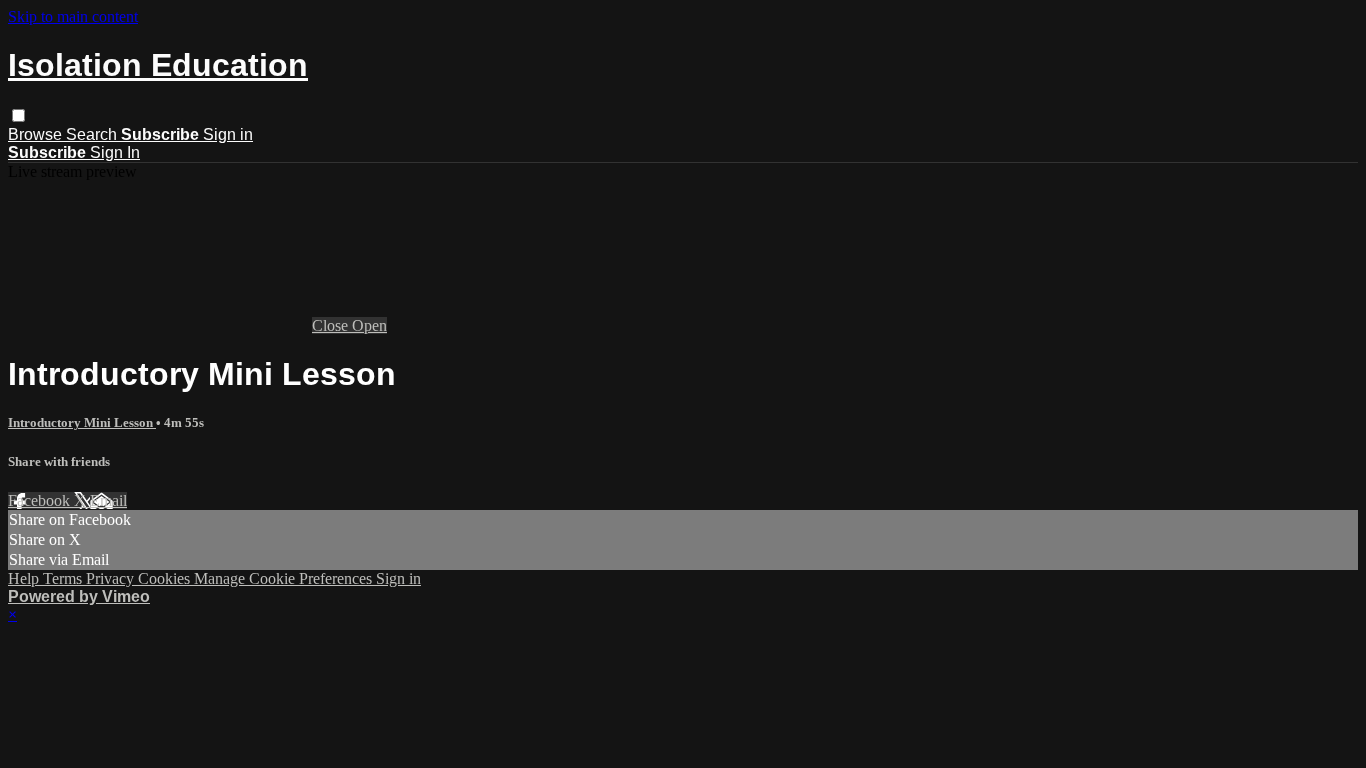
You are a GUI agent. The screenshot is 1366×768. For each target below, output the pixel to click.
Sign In (115, 152)
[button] (18, 115)
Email (108, 500)
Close (332, 325)
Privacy (112, 578)
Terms (64, 578)
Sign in (228, 134)
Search (93, 134)
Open (369, 325)
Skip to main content (73, 16)
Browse (37, 134)
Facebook (41, 500)
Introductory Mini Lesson (82, 422)
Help (25, 578)
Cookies (166, 578)
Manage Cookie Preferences (285, 578)
